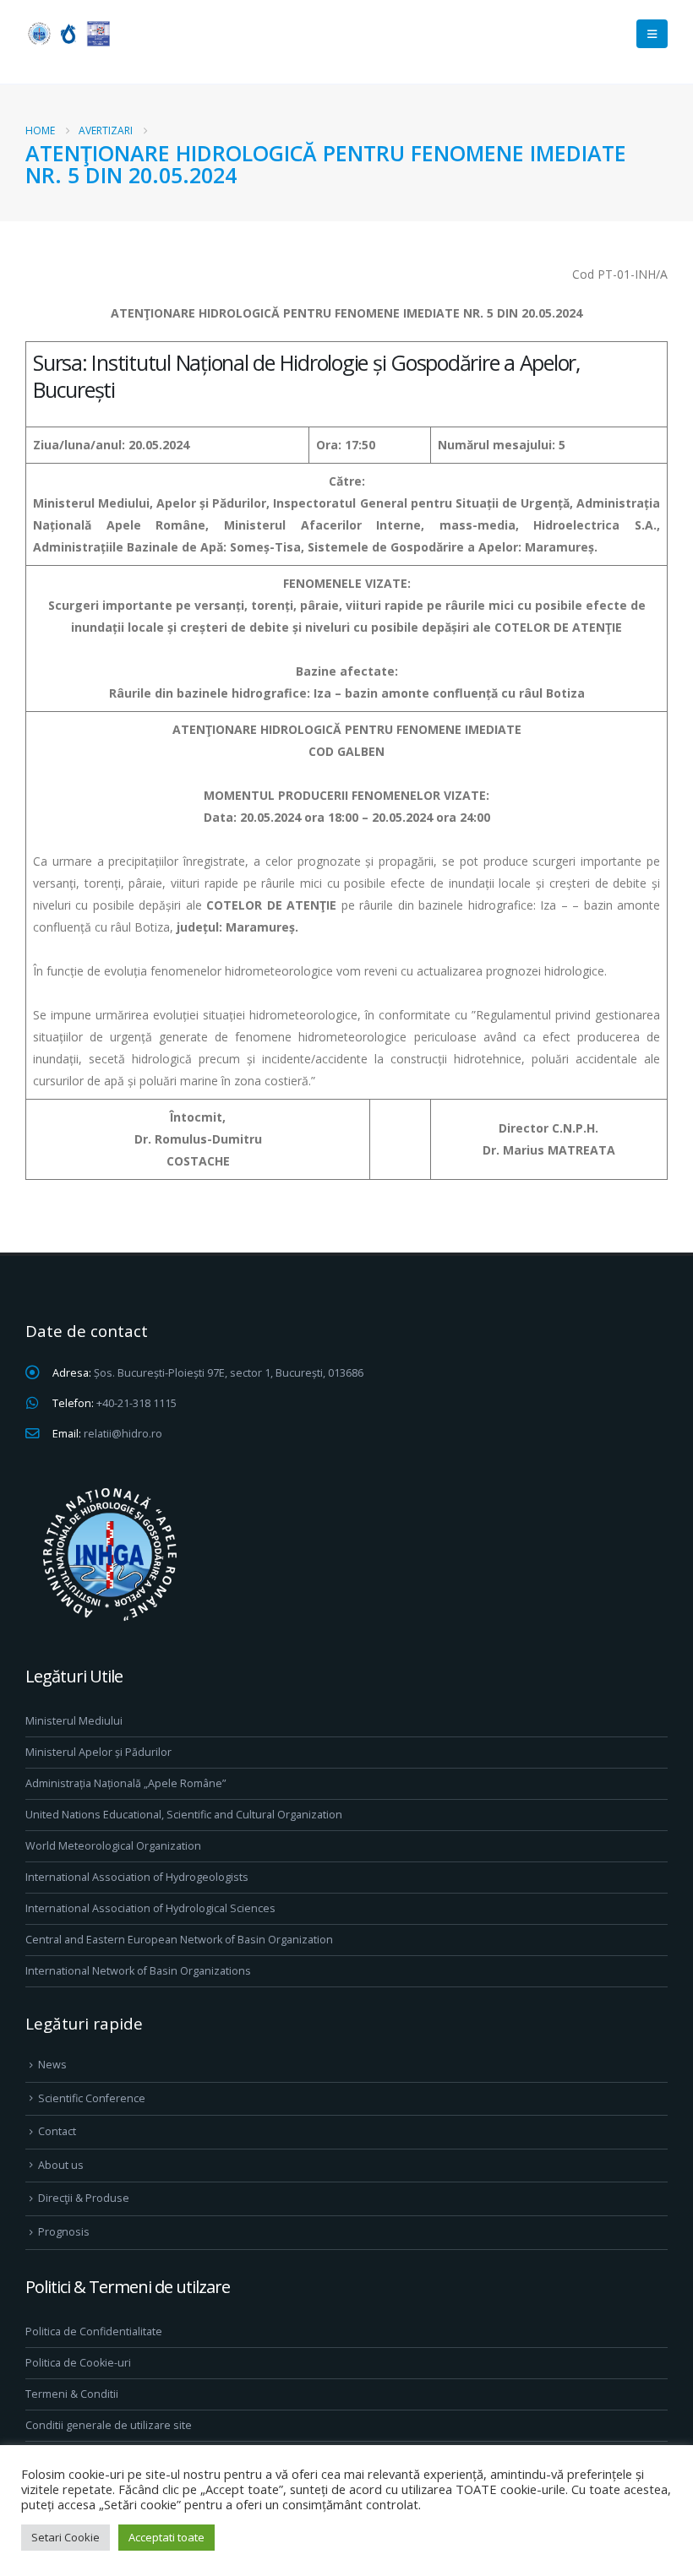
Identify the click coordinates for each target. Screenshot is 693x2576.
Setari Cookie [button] (65, 2537)
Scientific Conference (92, 2098)
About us (61, 2165)
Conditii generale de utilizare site (109, 2425)
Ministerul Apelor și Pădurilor (98, 1752)
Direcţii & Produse (84, 2198)
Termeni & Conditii (72, 2394)
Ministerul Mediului (74, 1721)
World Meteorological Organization (113, 1846)
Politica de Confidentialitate (94, 2331)
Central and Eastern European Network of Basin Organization (179, 1940)
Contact (57, 2131)
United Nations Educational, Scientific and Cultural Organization (184, 1815)
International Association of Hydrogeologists (137, 1877)
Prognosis (64, 2232)
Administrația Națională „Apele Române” (126, 1783)
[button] (652, 34)
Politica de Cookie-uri (78, 2363)
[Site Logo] (68, 33)
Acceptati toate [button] (166, 2537)
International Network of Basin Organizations (138, 1971)
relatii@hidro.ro (123, 1434)
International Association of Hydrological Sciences (150, 1908)
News (52, 2065)
